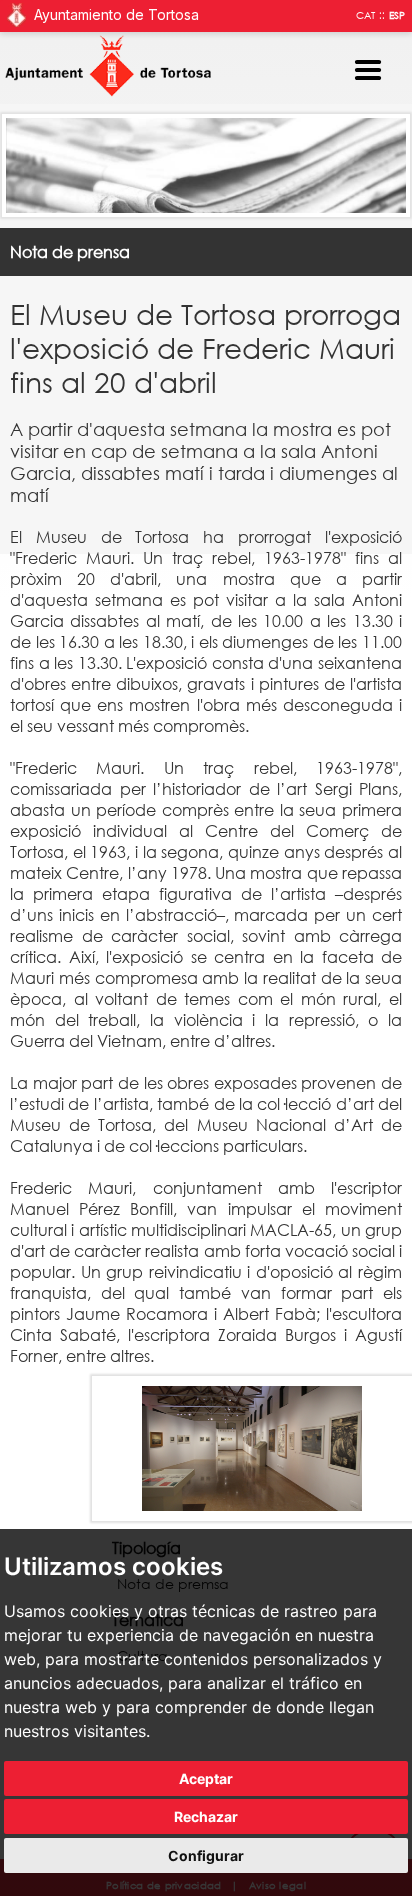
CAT (365, 15)
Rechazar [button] (206, 1816)
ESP (397, 15)
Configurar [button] (206, 1855)
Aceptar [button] (206, 1778)
